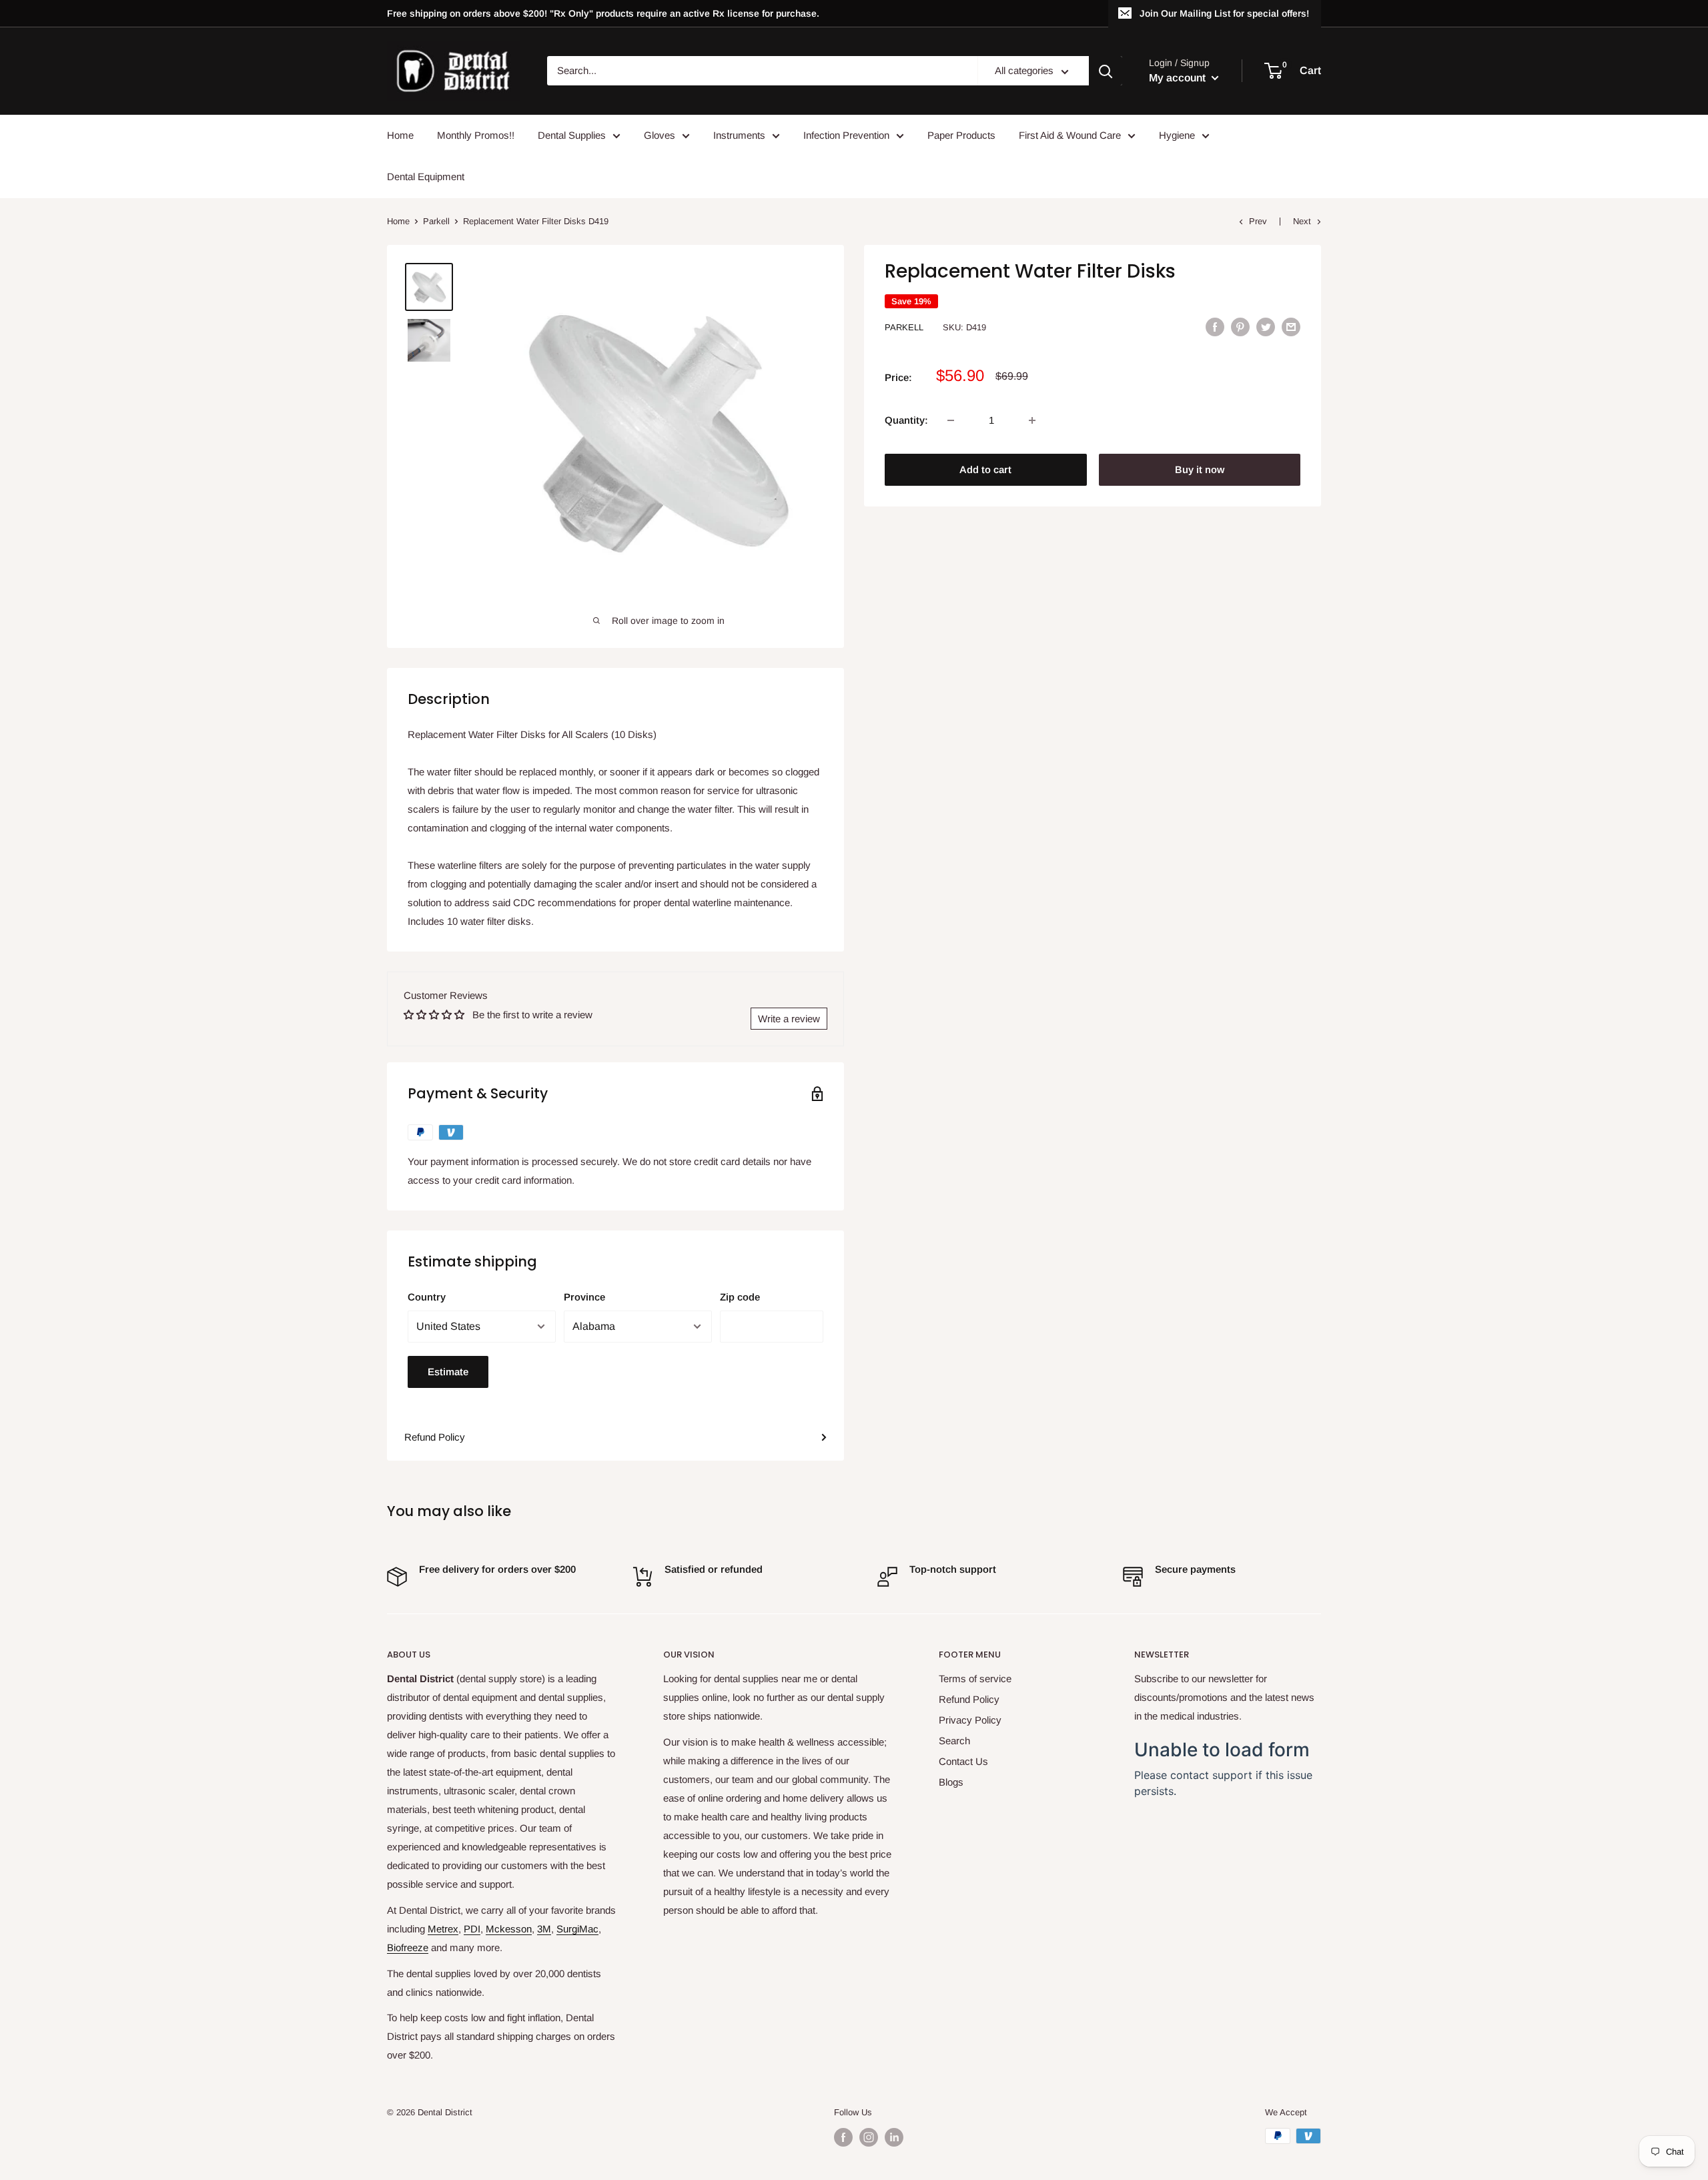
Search (954, 1741)
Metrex (443, 1929)
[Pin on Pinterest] (1240, 327)
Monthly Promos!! (476, 135)
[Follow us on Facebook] (843, 2137)
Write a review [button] (789, 1019)
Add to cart (985, 469)
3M (544, 1929)
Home (400, 135)
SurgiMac (577, 1929)
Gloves (660, 135)
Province (584, 1297)
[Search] (1106, 71)
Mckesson (509, 1929)
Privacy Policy (970, 1720)
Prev (1258, 221)
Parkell (436, 221)
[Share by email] (1291, 327)
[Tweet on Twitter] (1266, 327)
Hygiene (1177, 135)
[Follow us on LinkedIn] (894, 2137)
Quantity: (906, 420)
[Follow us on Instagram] (869, 2137)
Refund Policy (435, 1437)
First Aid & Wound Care (1070, 135)
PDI (472, 1929)
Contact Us (963, 1761)
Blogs (951, 1782)
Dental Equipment (426, 176)
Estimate (448, 1372)
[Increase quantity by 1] (1032, 420)
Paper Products (961, 135)
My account (1179, 78)
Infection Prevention (846, 135)
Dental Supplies (572, 135)
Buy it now (1200, 469)
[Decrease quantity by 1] (951, 420)
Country (427, 1297)
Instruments (739, 135)
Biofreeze (408, 1947)
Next (1302, 221)
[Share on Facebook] (1215, 327)
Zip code (740, 1297)
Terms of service (975, 1679)
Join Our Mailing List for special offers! (1224, 13)
